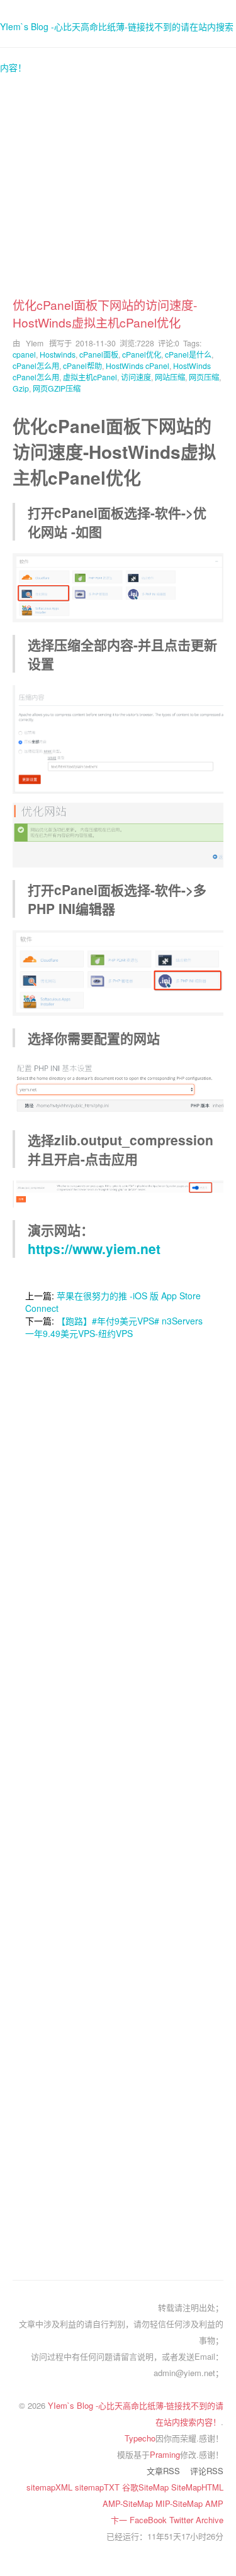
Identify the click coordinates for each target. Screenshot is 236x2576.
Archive (210, 2520)
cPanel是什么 (188, 354)
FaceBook (149, 2520)
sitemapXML (51, 2487)
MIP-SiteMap (180, 2503)
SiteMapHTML (197, 2487)
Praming (165, 2454)
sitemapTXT (98, 2487)
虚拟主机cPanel (90, 377)
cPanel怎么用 (36, 366)
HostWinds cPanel (138, 366)
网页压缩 (204, 377)
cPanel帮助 (82, 366)
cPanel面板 (99, 354)
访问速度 (136, 377)
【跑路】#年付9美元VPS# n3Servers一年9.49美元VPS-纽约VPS (114, 1327)
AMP (214, 2503)
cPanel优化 (142, 354)
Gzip (21, 388)
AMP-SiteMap (129, 2503)
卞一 (120, 2520)
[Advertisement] (118, 178)
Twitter (183, 2520)
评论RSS (207, 2471)
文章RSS (163, 2471)
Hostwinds (58, 354)
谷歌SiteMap (147, 2487)
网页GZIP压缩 (57, 388)
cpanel (24, 354)
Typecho (140, 2438)
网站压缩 (170, 377)
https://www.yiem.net (94, 1248)
